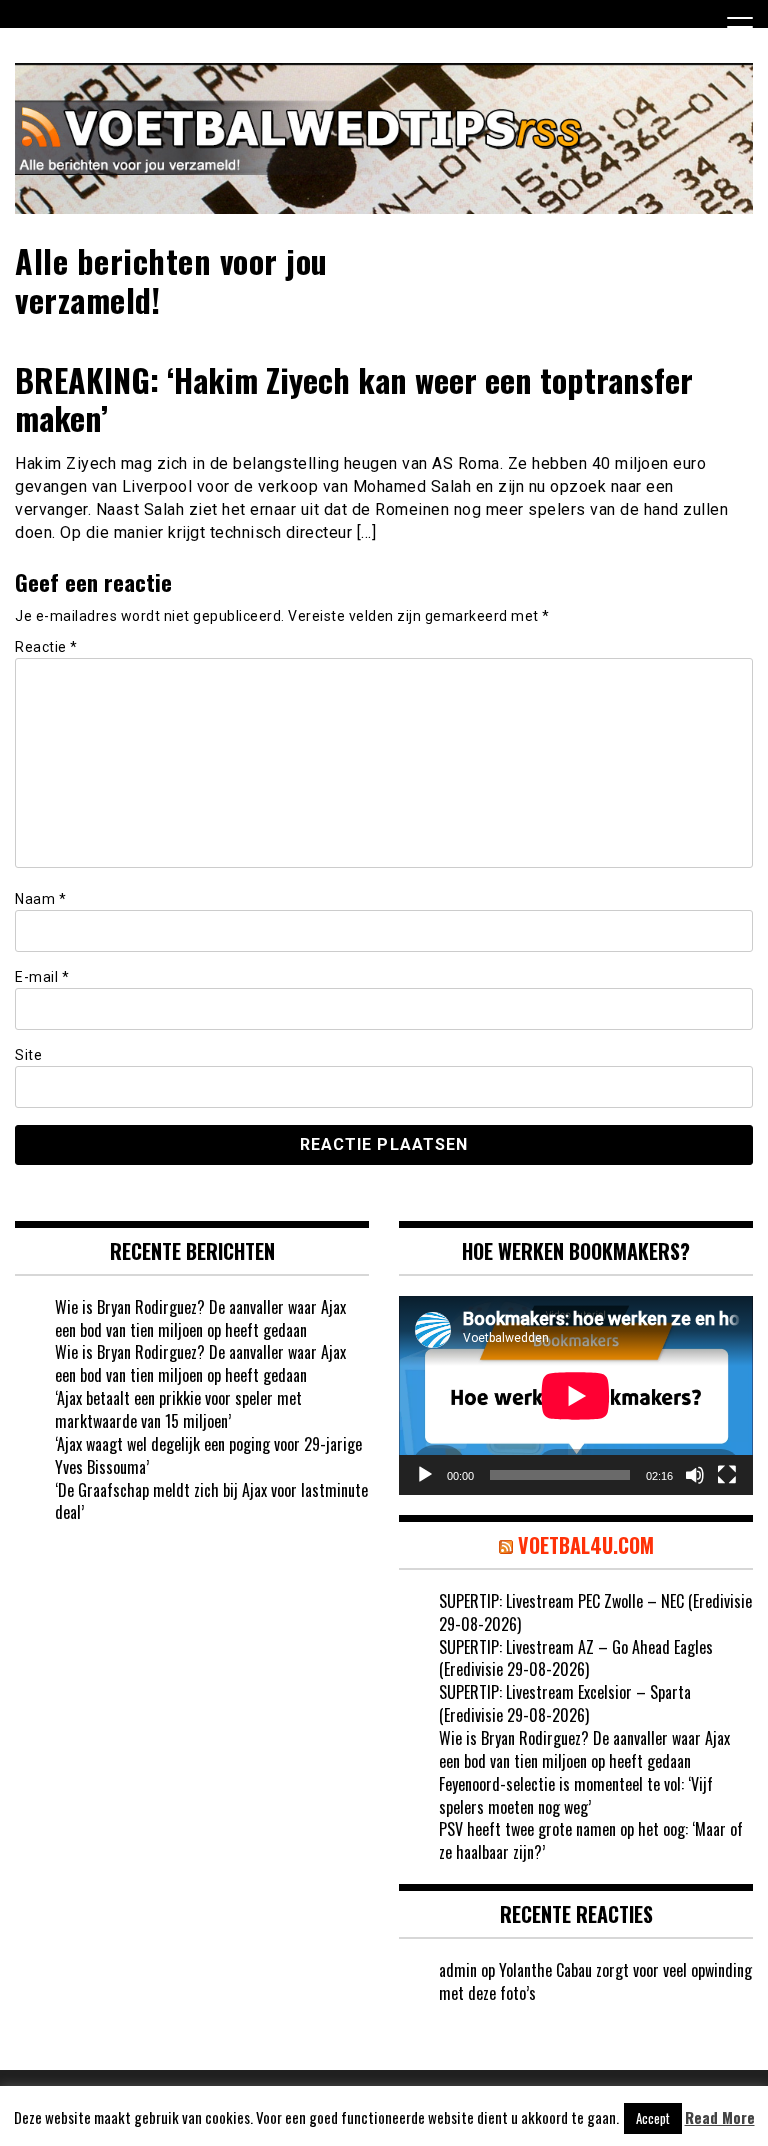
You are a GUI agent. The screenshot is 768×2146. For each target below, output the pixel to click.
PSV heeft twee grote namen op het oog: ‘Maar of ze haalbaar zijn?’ (591, 1840)
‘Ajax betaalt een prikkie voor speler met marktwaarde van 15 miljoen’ (178, 1409)
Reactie (46, 647)
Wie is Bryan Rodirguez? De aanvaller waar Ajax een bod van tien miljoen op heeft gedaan (200, 1318)
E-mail (42, 977)
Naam (40, 899)
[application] (576, 1395)
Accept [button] (653, 2118)
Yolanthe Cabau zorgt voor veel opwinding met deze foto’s (595, 1981)
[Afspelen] (425, 1475)
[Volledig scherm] (727, 1475)
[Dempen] (695, 1475)
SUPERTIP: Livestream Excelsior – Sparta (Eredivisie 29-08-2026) (565, 1703)
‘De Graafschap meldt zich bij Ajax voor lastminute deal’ (211, 1501)
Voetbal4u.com (586, 1545)
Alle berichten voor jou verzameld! (171, 279)
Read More (720, 2117)
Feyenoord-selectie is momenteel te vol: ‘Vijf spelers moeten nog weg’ (576, 1795)
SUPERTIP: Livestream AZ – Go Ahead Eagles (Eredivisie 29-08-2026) (576, 1658)
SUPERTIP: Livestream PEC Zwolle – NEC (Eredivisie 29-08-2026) (595, 1612)
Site (28, 1055)
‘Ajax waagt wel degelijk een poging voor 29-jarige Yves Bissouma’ (208, 1455)
